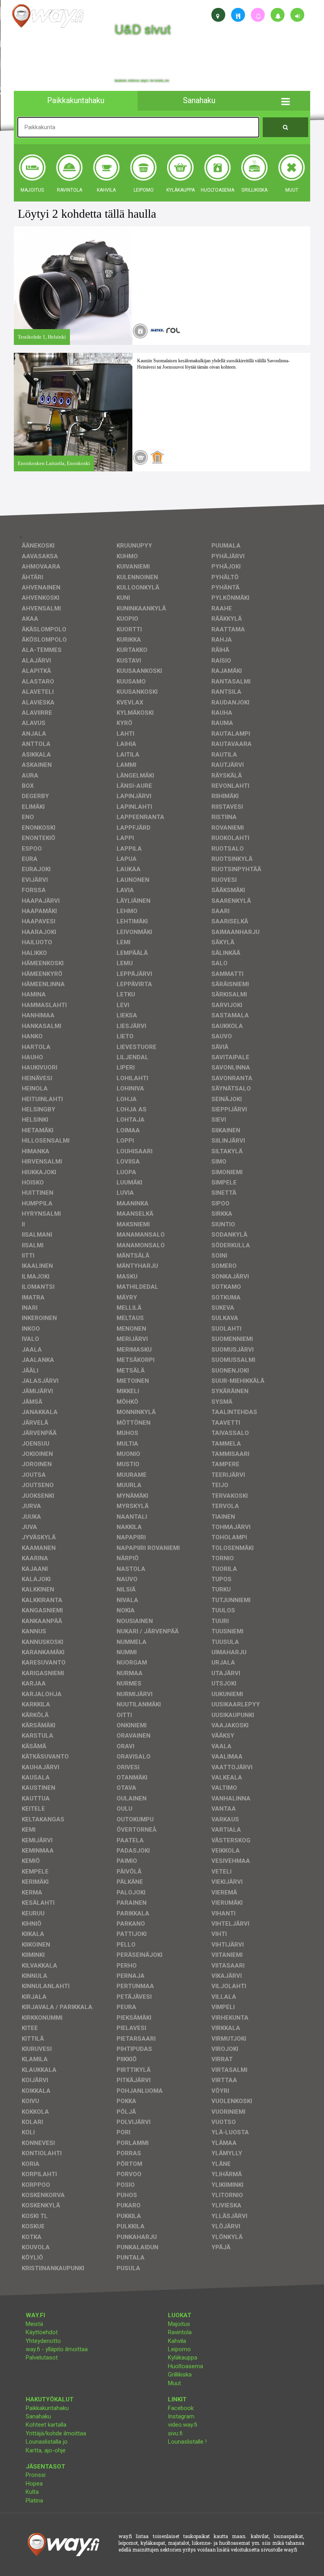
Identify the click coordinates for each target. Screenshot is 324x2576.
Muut (174, 2383)
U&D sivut (143, 29)
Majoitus (179, 2324)
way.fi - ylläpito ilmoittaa (57, 2349)
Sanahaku (38, 2416)
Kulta (32, 2492)
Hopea (34, 2484)
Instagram (181, 2416)
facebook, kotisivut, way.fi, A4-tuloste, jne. (142, 81)
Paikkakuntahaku (47, 2408)
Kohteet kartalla (46, 2425)
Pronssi (36, 2475)
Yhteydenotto (43, 2341)
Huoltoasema (186, 2366)
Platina (34, 2501)
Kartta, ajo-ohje (46, 2450)
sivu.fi (175, 2433)
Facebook (181, 2408)
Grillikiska (180, 2375)
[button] (285, 101)
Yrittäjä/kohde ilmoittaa (56, 2433)
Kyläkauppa (183, 2358)
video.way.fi (183, 2425)
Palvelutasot (42, 2358)
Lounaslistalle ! (187, 2442)
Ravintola (180, 2332)
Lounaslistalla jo (47, 2442)
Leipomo (179, 2349)
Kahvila (177, 2341)
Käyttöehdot (42, 2332)
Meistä (34, 2324)
